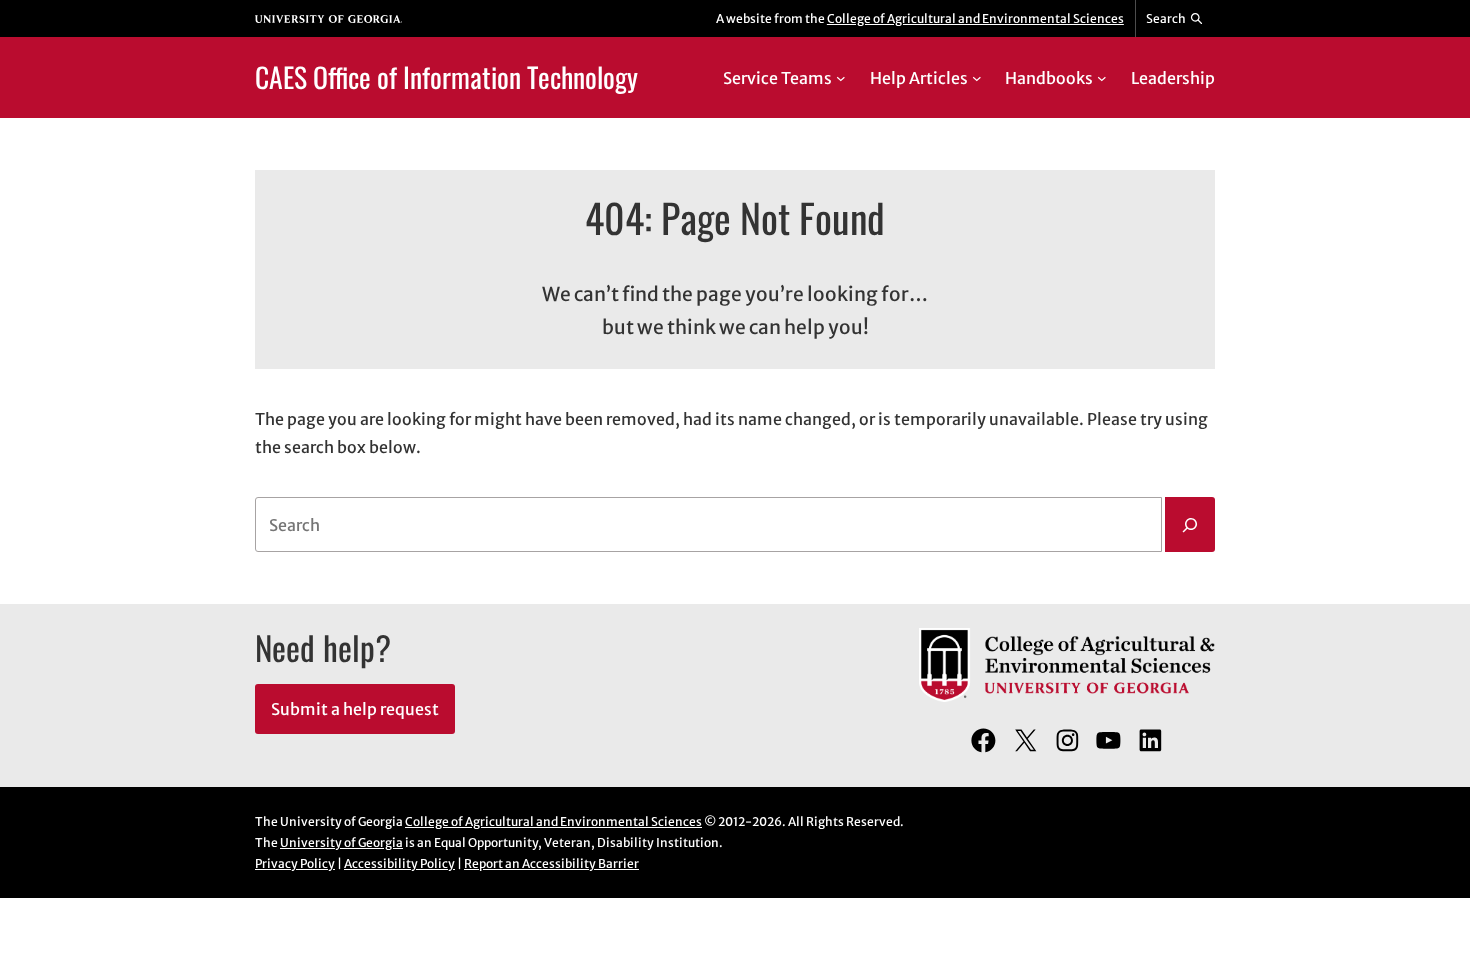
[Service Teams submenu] (841, 78)
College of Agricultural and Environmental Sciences (975, 18)
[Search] (1190, 525)
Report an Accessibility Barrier (551, 863)
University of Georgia (341, 842)
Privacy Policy (295, 863)
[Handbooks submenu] (1102, 78)
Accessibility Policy (399, 863)
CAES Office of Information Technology (446, 76)
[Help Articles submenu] (977, 78)
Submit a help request (355, 709)
